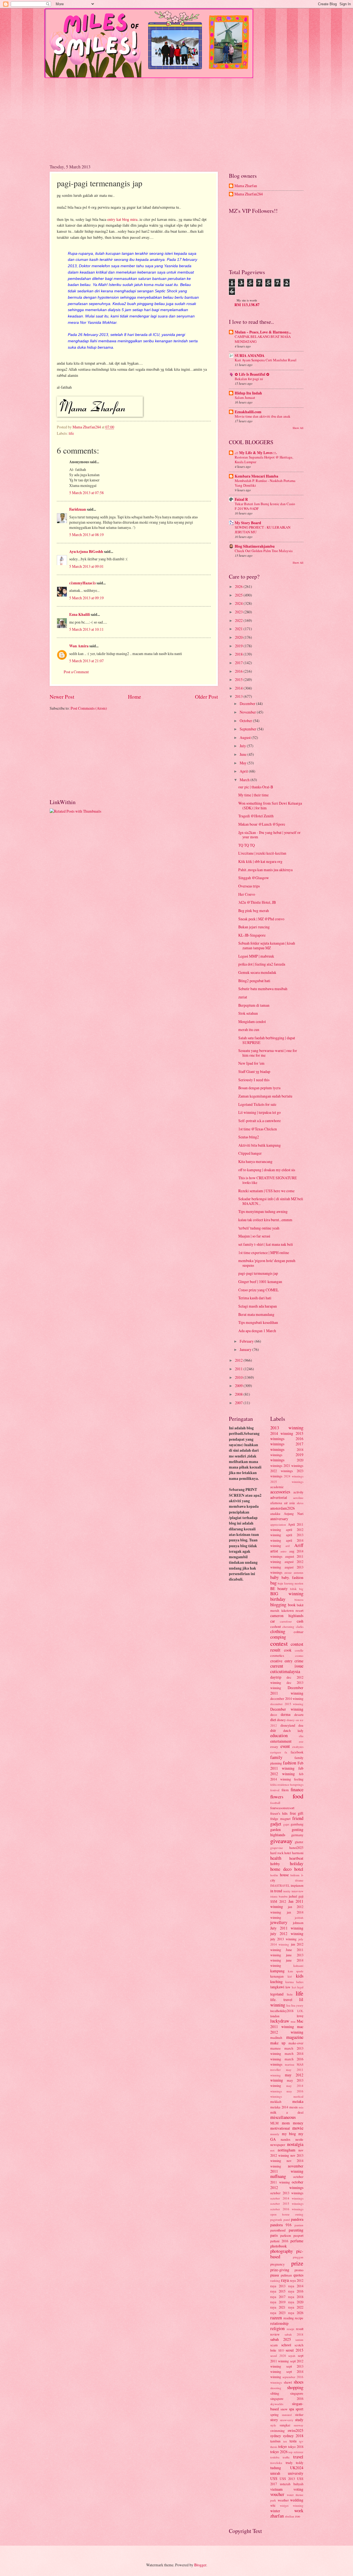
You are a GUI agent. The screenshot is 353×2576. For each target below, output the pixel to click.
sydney (276, 2436)
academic (277, 1487)
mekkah (276, 2101)
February (247, 1341)
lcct (294, 1987)
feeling (299, 1779)
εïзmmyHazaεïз (82, 583)
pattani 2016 (279, 2241)
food (298, 1796)
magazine (295, 2037)
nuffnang (278, 2176)
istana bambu (279, 1896)
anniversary (279, 1519)
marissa (290, 2064)
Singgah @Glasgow (254, 878)
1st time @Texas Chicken (258, 1129)
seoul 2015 (295, 2350)
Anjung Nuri (294, 1514)
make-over (296, 2043)
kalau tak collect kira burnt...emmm (265, 1220)
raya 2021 (278, 2307)
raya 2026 (296, 2313)
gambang (297, 1824)
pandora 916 (281, 2225)
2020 (239, 637)
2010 (239, 1377)
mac (293, 2021)
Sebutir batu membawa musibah (263, 989)
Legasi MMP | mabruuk (256, 956)
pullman (286, 2275)
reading (289, 2318)
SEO (281, 2350)
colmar (299, 1632)
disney (281, 1720)
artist (274, 1551)
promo (299, 2270)
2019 (239, 646)
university (296, 2473)
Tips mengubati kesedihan (258, 1322)
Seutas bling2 (249, 1137)
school (286, 2345)
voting (298, 2489)
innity (287, 1891)
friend (298, 1818)
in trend (276, 1891)
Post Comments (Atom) (89, 708)
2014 (239, 688)
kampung (277, 1971)
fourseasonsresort (282, 1808)
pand (287, 2219)
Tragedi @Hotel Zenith (256, 816)
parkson (286, 2235)
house (284, 1875)
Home (135, 697)
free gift (297, 1813)
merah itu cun (249, 1029)
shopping (295, 2387)
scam (274, 2345)
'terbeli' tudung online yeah (259, 1228)
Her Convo (247, 894)
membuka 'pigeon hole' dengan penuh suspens (267, 1263)
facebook (297, 1752)
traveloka (276, 2463)
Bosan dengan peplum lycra (259, 1088)
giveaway (281, 1841)
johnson (298, 1923)
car (273, 1621)
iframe (299, 1880)
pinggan (298, 2257)
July (243, 746)
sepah (292, 2356)
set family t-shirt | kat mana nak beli (266, 1244)
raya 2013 (278, 2286)
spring (274, 2415)
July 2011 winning (287, 1928)
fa (286, 1752)
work (299, 2511)
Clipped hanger (250, 1153)
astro (284, 1551)
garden (276, 1829)
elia (301, 1736)
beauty (283, 1588)
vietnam (276, 2489)
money (298, 2123)
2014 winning (282, 1433)
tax (285, 2441)
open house (280, 2214)
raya (285, 2280)
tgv (301, 2441)
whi (273, 2505)
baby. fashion (292, 1577)
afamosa (276, 1503)
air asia (290, 1503)
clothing (278, 1631)
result (300, 2329)
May (244, 763)
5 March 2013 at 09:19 (86, 598)
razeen (276, 2318)
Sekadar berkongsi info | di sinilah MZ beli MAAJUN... (271, 1201)
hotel (299, 1869)
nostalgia (295, 2144)
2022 (239, 620)
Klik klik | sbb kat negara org (260, 861)
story (274, 2420)
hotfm (274, 1875)
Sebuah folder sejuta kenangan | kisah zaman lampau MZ (267, 945)
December (248, 703)
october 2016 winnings (287, 2209)
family (276, 1757)
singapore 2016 (287, 2399)
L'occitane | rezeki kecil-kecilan (262, 853)
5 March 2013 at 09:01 (86, 566)
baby (275, 1577)
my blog (289, 2134)
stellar (299, 2415)
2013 (239, 696)
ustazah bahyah (292, 2484)
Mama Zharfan (246, 186)
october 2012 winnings (287, 2185)
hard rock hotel (281, 1853)
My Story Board (248, 523)
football (275, 1803)
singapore (297, 2393)
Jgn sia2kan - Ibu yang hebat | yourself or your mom (269, 835)
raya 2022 (296, 2307)
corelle (299, 1650)
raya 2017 (278, 2297)
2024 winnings (294, 1476)
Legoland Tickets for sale (257, 1104)
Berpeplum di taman (254, 1005)
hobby (275, 1864)
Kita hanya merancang (255, 1161)
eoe (301, 1741)
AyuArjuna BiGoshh (86, 552)
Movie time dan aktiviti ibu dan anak (263, 416)
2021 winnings (293, 1465)
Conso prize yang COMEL (258, 1290)
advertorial (279, 1497)
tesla (293, 2441)
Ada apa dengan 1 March (257, 1331)
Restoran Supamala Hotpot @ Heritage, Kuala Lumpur (264, 459)
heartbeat (296, 1858)
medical (298, 2096)
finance (297, 1790)
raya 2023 (278, 2313)
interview (297, 1891)
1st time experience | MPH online (264, 1253)
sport (299, 2409)
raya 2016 (296, 2291)
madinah (276, 2037)
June (244, 754)
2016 (239, 671)
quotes (298, 2275)
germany (297, 1835)
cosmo (299, 1656)
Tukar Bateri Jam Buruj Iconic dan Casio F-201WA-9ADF (265, 506)
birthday (278, 1599)
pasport (298, 2235)
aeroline (298, 1498)
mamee (276, 2048)
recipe (299, 2318)
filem (285, 1790)
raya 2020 (296, 2302)
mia (301, 2107)
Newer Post (62, 697)
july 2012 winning (287, 1934)
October (246, 721)
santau (299, 2340)
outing (299, 2214)
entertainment (281, 1741)
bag (273, 1583)
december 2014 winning (287, 1698)
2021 (239, 629)
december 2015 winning (287, 1704)
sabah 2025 (281, 2339)
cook (288, 1650)
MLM (274, 2123)
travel (298, 2457)
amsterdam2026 (283, 1508)
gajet (286, 1824)
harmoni (298, 1853)
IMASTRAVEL (280, 1885)
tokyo (283, 2446)
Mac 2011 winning (287, 2024)
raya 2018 (296, 2297)
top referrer (296, 2452)
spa (292, 2409)
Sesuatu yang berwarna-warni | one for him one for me (268, 1053)
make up (278, 2043)
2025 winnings (287, 1482)
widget (284, 2505)
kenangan (277, 1976)
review (275, 2334)
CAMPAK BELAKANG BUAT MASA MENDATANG (263, 339)
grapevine (277, 1848)
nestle (299, 2139)
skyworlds (277, 2404)
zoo (298, 2516)
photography (282, 2251)
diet (273, 1720)
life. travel (281, 1999)
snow (284, 2409)
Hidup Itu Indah (248, 393)
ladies (300, 1982)
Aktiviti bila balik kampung (260, 1145)
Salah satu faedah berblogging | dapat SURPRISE (267, 1040)
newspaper (278, 2145)
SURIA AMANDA (250, 356)
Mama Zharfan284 (249, 194)
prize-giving (280, 2270)
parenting (296, 2230)
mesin (293, 2107)
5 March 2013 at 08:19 (86, 535)
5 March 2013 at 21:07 (86, 661)
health (276, 1858)
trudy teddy (295, 2463)
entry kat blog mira (122, 219)
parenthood (278, 2230)
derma (286, 1714)
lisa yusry (297, 2005)
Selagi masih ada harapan (258, 1306)
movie (298, 2128)
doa (301, 1725)
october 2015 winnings (287, 2203)
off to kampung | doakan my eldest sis (267, 1170)
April (244, 771)
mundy (275, 2134)
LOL (300, 2011)
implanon (297, 1885)
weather (283, 2500)
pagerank (276, 2219)
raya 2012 (297, 2280)
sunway (299, 2425)
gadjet (276, 1824)
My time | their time (253, 795)
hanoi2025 (296, 1848)
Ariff (299, 1545)
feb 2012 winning (287, 1771)
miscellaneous (283, 2117)
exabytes (298, 1747)
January (246, 1349)
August (246, 737)
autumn (299, 1572)
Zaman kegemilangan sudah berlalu (265, 1096)
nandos (286, 2139)
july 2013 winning (283, 1939)
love (300, 2016)
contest (279, 1643)
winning (298, 2505)
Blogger (200, 2565)
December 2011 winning (287, 1690)
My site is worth (247, 300)
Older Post (206, 697)
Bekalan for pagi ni (249, 379)
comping (278, 1637)
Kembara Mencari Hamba (256, 476)
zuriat (243, 997)
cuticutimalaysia (285, 1671)
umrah (275, 2473)
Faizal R (241, 499)
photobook (279, 2246)
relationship (279, 2323)
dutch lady (293, 1730)
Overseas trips (249, 886)
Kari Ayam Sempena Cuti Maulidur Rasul (266, 360)
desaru (299, 1714)
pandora (297, 2219)
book (292, 1605)
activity (298, 1492)
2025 (239, 595)
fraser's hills (279, 1813)
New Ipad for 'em (251, 1063)
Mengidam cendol (252, 1021)
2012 (239, 1360)
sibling (275, 2393)
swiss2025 (295, 2430)
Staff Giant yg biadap (254, 1071)
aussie (288, 1572)
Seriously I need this (254, 1080)
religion (277, 2328)
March (245, 780)
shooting (276, 2388)
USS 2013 (287, 2479)
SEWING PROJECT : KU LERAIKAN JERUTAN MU (263, 530)
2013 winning (287, 1428)
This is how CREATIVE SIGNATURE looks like (268, 1180)
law (288, 1987)
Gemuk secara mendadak (257, 972)
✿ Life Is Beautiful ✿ (252, 374)
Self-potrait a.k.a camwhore (260, 1121)
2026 (239, 586)
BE (273, 1588)
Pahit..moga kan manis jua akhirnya (265, 870)
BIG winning (287, 1594)
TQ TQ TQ (247, 845)
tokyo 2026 (279, 2452)
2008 (239, 1394)
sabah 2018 (294, 2334)
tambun (275, 2441)
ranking (275, 2280)
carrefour (286, 1621)
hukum (295, 1875)
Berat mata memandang (256, 1314)
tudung (276, 2468)
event (285, 1746)
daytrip (276, 1677)
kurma (290, 1982)
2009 (239, 1386)
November (248, 712)
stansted (287, 2415)
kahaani (298, 1966)
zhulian (290, 2516)
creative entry (281, 1661)
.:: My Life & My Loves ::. (256, 453)
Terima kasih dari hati (255, 1298)
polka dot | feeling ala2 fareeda (262, 964)
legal (300, 1987)
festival (275, 1790)
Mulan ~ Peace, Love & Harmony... (263, 332)
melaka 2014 (279, 2107)
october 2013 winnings (287, 2193)
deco (274, 1714)
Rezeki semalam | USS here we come (266, 1191)
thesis (274, 2447)
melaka (298, 2101)
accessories (280, 1492)
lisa (288, 2005)
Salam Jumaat (245, 397)
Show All (298, 428)
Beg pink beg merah (254, 911)
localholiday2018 (282, 2011)
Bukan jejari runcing (254, 927)
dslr (273, 1730)
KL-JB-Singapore (252, 935)
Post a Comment (76, 672)
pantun (299, 2225)
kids (300, 1976)
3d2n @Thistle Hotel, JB (257, 902)
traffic (286, 2457)
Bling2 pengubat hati (254, 981)
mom (286, 2123)
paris (274, 2235)
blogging (278, 1605)
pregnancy (277, 2264)
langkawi (277, 1987)
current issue (287, 1666)
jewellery (279, 1922)
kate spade (296, 1971)
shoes (299, 2382)
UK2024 (297, 2468)
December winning (287, 1709)
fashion (290, 1763)
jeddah (299, 1918)
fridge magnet (280, 1819)
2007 (239, 1403)
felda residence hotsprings (287, 1784)
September (248, 729)
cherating (288, 1627)
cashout (276, 1626)
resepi (291, 2329)
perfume (297, 2241)
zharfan (277, 2516)
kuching (276, 1982)
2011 (239, 1369)
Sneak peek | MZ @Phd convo (261, 919)
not (272, 2150)
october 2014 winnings (287, 2198)
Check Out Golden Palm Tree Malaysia (264, 551)
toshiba (275, 2457)
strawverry (287, 2420)
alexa (300, 1503)
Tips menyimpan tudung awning (263, 1211)
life (71, 433)
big (301, 1589)
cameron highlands (287, 1616)
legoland (277, 1994)
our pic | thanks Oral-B (256, 787)
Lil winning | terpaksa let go (260, 1112)
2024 (239, 603)
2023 (239, 612)
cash (300, 1621)
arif (288, 1546)
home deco (281, 1869)
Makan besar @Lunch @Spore (262, 824)
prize (297, 2263)
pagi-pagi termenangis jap (258, 1273)
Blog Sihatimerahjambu (255, 546)
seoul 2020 (278, 2356)
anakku (275, 1514)
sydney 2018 (293, 2436)
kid (290, 1976)
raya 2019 (278, 2302)
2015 (239, 679)
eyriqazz (276, 1752)
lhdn (290, 1994)
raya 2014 (296, 2286)
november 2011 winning (287, 2169)
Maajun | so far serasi (254, 1236)
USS (274, 2478)
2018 (239, 654)
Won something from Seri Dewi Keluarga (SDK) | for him (270, 805)
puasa (275, 2275)
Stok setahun (248, 1013)
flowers (277, 1797)
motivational (280, 2128)
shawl (288, 2382)
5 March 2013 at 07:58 (86, 493)
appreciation (278, 1524)
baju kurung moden (291, 1583)
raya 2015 (278, 2291)
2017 (239, 663)
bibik (293, 1589)
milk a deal (287, 2112)
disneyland (288, 1725)
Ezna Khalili (80, 614)
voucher (277, 2494)
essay (274, 1747)
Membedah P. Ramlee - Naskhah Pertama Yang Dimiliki (265, 483)
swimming (277, 2431)
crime (299, 1661)
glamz (299, 1842)
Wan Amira (79, 646)
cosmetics (277, 1655)
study (299, 2420)
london (275, 2016)
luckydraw (280, 2021)
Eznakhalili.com (248, 412)
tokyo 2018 (296, 2447)
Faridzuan (78, 509)
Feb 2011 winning (287, 1766)
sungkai (285, 2425)
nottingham (287, 2150)
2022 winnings (282, 1471)
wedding (297, 2500)
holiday (297, 1864)
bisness (299, 1600)
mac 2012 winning (287, 2029)
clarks (300, 1627)
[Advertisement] (176, 117)
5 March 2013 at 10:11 (86, 629)
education (279, 1735)
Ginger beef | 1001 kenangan (260, 1282)
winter (275, 2511)
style (273, 2425)
